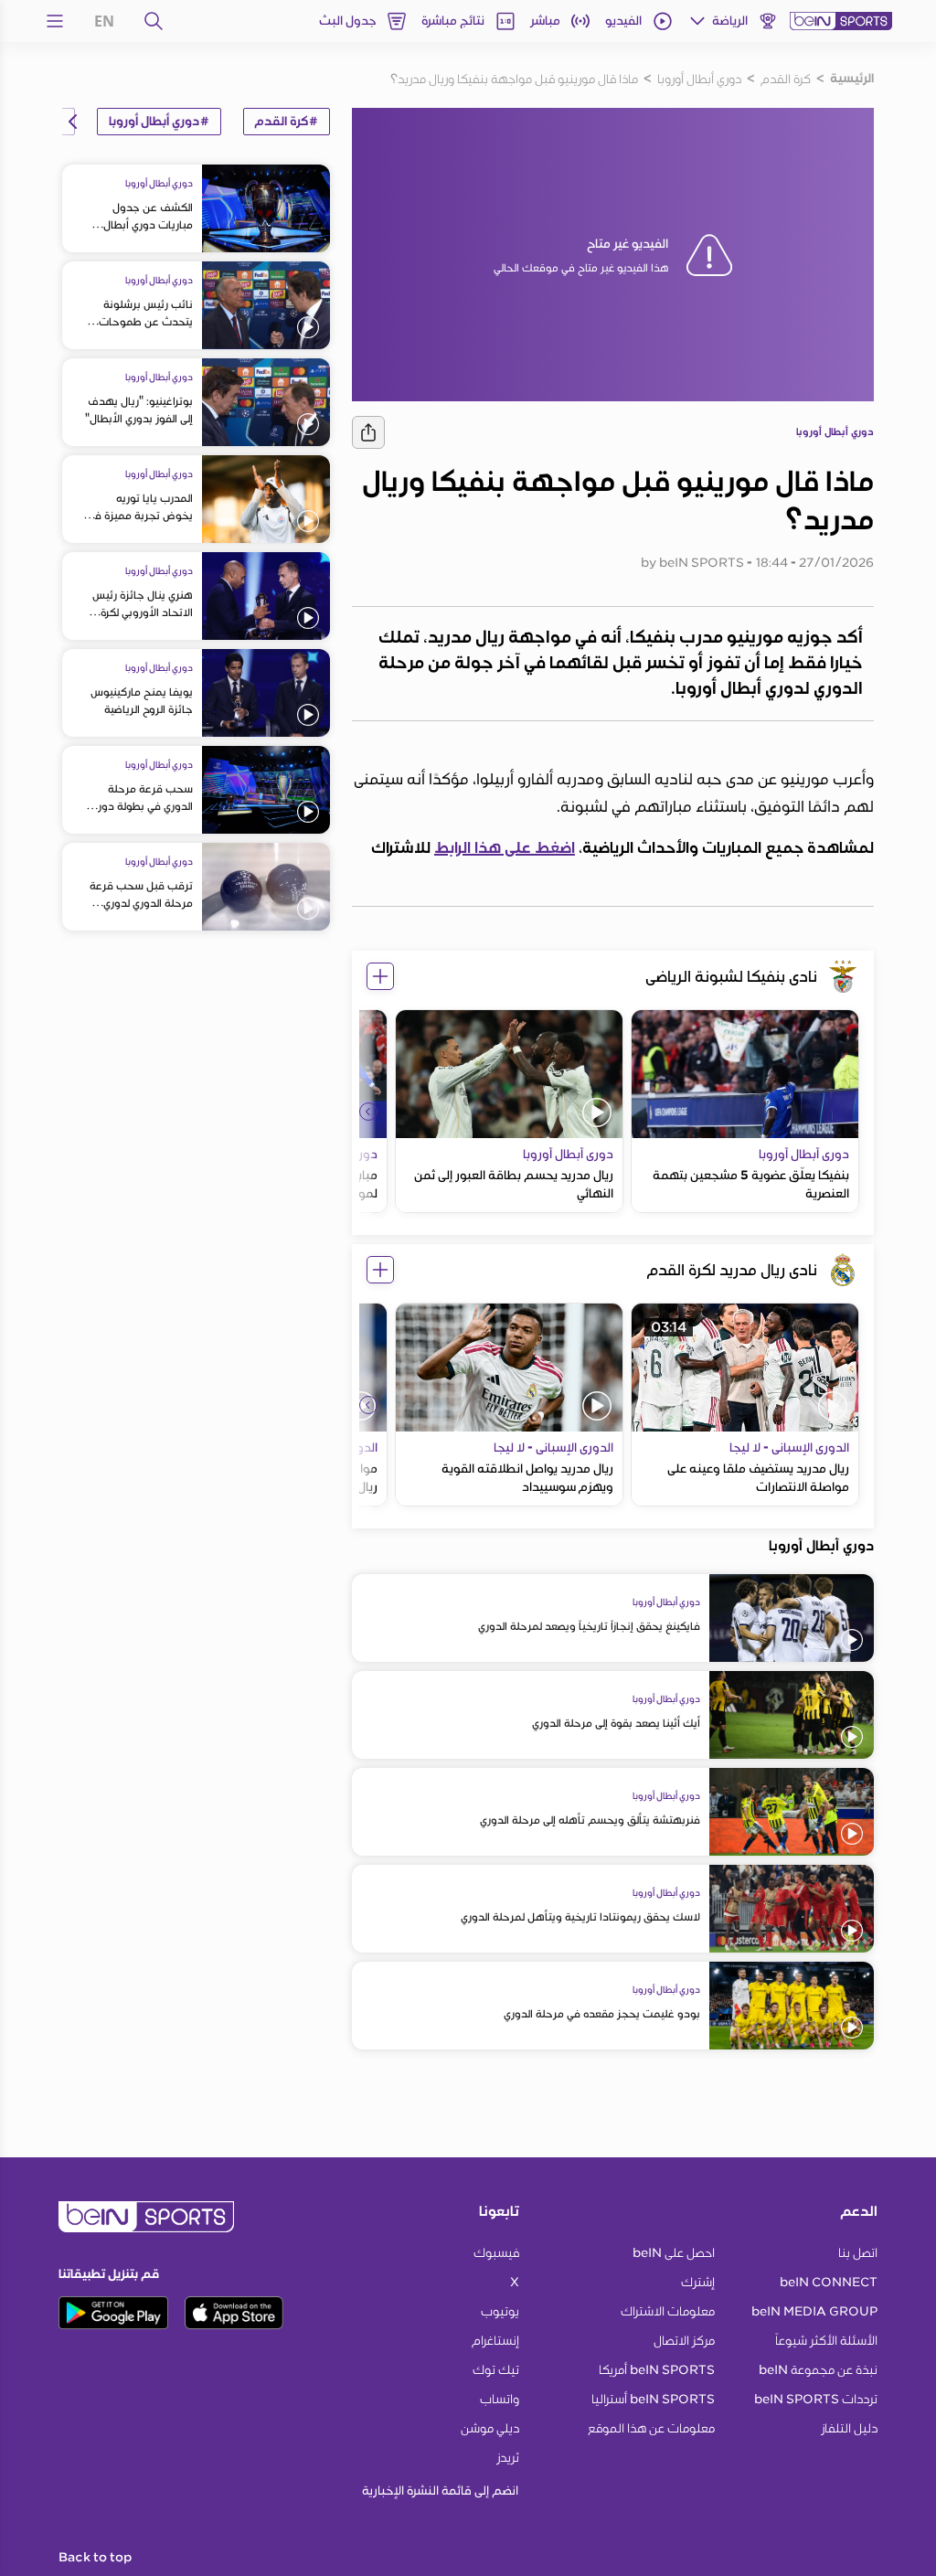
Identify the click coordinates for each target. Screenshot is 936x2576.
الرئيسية (852, 79)
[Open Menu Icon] (55, 21)
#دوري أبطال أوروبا (159, 122)
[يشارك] (368, 432)
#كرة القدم (287, 122)
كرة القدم (786, 79)
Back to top (95, 2558)
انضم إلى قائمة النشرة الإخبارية (440, 2491)
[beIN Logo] (841, 21)
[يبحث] (154, 21)
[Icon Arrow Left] (368, 1112)
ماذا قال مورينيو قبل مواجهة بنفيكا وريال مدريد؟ (514, 79)
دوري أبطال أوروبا (699, 79)
